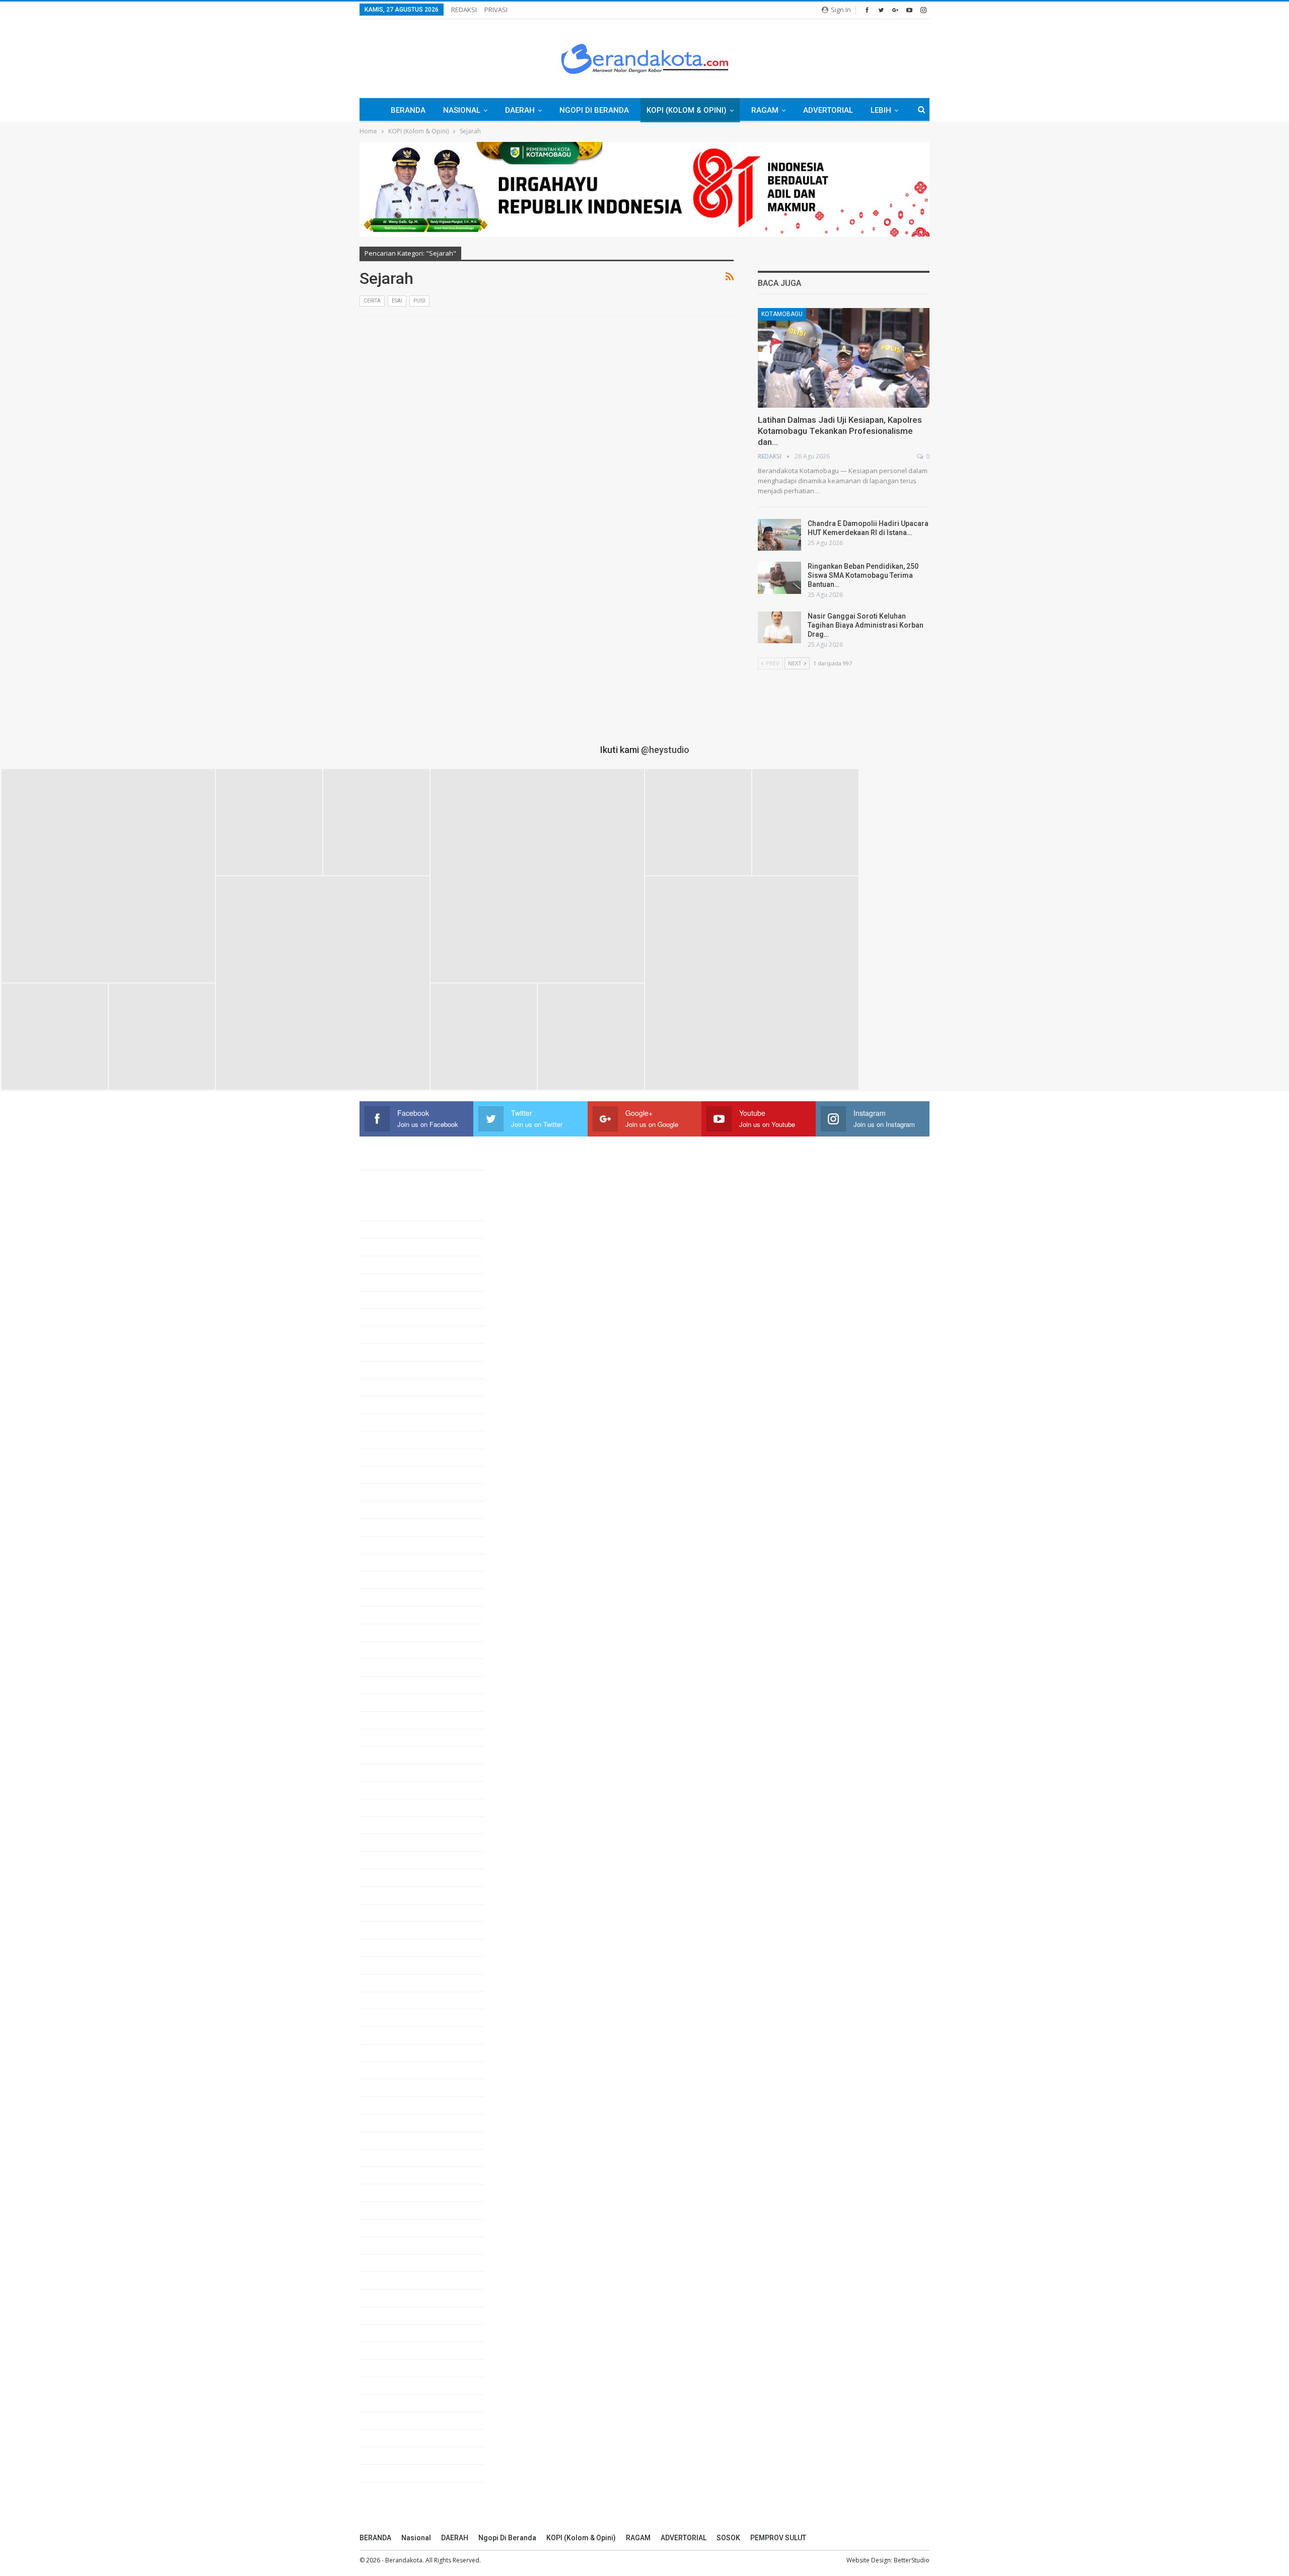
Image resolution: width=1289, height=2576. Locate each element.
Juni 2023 (388, 1877)
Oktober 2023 (393, 1807)
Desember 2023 (398, 1772)
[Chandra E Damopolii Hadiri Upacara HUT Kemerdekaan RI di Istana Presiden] (779, 535)
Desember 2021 (398, 2192)
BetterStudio (912, 2560)
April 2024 (388, 1702)
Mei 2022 (386, 2105)
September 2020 (399, 2455)
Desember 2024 (398, 1562)
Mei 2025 (386, 1475)
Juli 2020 (387, 2490)
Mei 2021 (386, 2315)
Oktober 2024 (393, 1597)
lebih (881, 110)
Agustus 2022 (394, 2053)
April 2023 (388, 1913)
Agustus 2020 (394, 2473)
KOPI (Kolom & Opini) (687, 110)
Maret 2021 (390, 2350)
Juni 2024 (388, 1667)
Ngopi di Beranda (594, 110)
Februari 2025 (395, 1527)
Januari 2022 (393, 2175)
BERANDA (408, 110)
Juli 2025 (387, 1439)
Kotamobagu (782, 314)
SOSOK (728, 2538)
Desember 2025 (398, 1352)
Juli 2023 (387, 1860)
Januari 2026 (393, 1334)
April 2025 (388, 1492)
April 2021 (388, 2333)
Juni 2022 (388, 2087)
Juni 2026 (388, 1247)
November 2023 (398, 1790)
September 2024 (399, 1615)
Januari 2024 (393, 1755)
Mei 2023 (386, 1895)
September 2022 (399, 2035)
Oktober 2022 (393, 2017)
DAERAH (520, 110)
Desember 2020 (398, 2403)
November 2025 (398, 1370)
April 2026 (388, 1282)
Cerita (372, 301)
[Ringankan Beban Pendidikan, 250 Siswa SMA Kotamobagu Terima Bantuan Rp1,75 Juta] (779, 578)
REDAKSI (464, 10)
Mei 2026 (386, 1264)
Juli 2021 (387, 2280)
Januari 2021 (393, 2385)
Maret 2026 (390, 1300)
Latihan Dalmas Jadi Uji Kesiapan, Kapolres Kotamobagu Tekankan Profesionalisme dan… (840, 431)
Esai (397, 301)
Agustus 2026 (394, 1212)
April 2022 (388, 2123)
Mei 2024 (386, 1685)
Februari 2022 (395, 2158)
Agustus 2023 (394, 1842)
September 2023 (399, 1825)
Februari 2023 (395, 1947)
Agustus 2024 (394, 1632)
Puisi (419, 301)
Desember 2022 (398, 1983)
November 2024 (398, 1579)
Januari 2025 (393, 1545)
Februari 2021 (395, 2368)
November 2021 (398, 2210)
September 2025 (399, 1404)
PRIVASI (496, 10)
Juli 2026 (387, 1229)
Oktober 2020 (393, 2438)
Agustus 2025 (394, 1422)
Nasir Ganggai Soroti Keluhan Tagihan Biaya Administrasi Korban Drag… (866, 625)
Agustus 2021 (394, 2262)
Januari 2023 (393, 1965)
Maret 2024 (390, 1720)
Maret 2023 (390, 1930)
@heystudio (665, 750)
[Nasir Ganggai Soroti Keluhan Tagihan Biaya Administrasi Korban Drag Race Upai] (779, 628)
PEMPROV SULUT (778, 2538)
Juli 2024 (387, 1650)
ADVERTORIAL (828, 110)
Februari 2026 (395, 1317)
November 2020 (398, 2420)
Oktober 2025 (393, 1387)
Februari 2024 (395, 1737)
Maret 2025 (390, 1509)
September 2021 (399, 2245)
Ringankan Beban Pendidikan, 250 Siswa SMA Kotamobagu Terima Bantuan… (863, 575)
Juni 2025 (388, 1457)
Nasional (462, 110)
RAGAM (765, 110)
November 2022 (398, 2000)
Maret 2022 (390, 2140)
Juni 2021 (388, 2298)
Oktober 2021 (393, 2228)
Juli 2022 (387, 2070)
